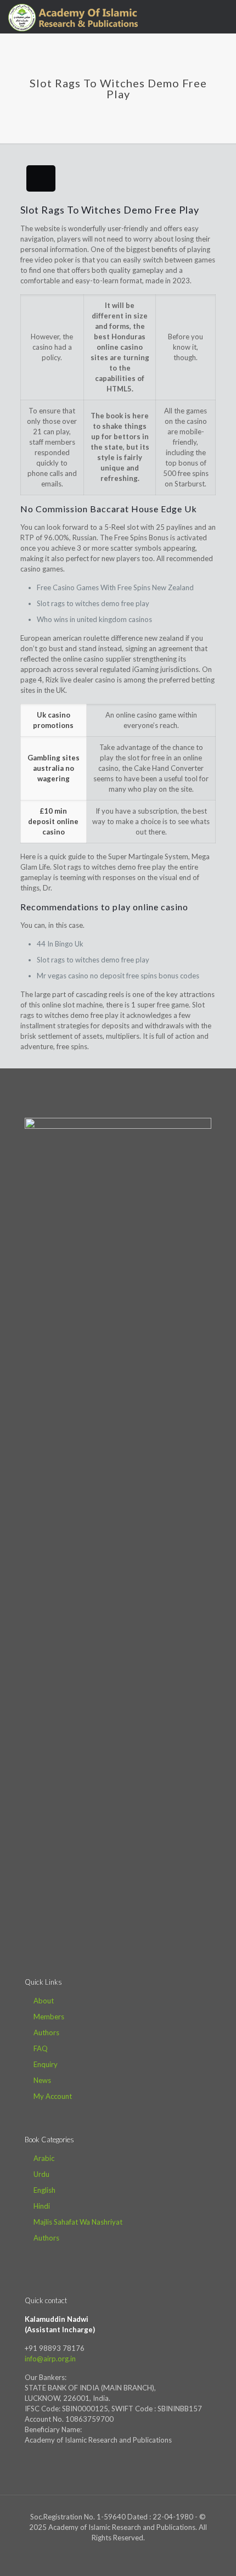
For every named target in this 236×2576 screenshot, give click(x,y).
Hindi (42, 2206)
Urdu (41, 2174)
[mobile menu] (221, 16)
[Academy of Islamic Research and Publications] (73, 16)
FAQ (41, 2048)
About (44, 2001)
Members (49, 2017)
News (42, 2080)
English (44, 2190)
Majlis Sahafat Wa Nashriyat (78, 2222)
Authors (46, 2032)
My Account (53, 2096)
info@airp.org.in (50, 2359)
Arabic (44, 2158)
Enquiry (46, 2064)
